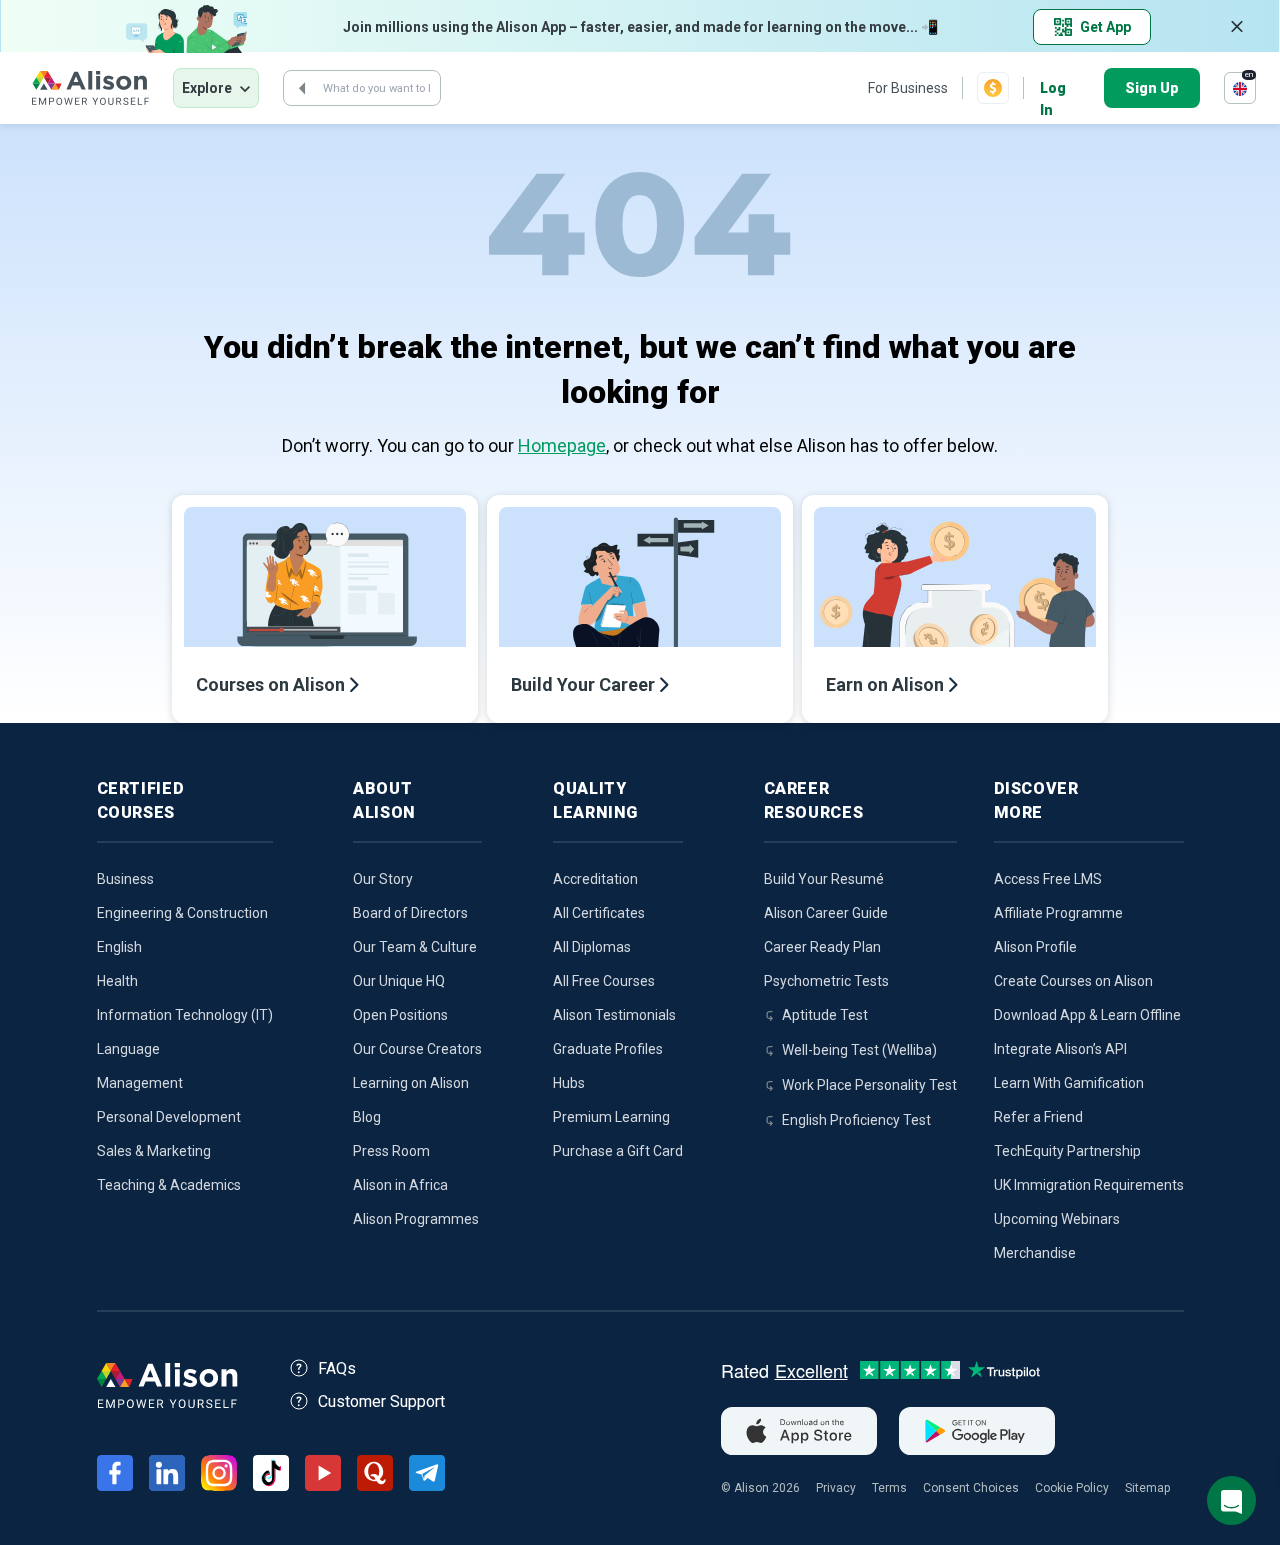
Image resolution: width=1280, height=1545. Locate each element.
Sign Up (1152, 88)
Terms (889, 1488)
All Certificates (599, 913)
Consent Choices (971, 1488)
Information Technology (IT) (185, 1015)
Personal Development (169, 1117)
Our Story (383, 879)
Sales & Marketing (154, 1151)
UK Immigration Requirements (1089, 1185)
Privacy (836, 1488)
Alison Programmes (416, 1219)
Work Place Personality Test (869, 1085)
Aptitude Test (825, 1015)
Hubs (569, 1083)
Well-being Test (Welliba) (859, 1050)
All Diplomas (592, 947)
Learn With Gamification (1069, 1083)
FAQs (337, 1368)
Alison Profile (1035, 947)
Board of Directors (410, 913)
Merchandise (1035, 1253)
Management (140, 1083)
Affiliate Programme (1058, 913)
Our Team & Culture (415, 947)
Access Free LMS (1048, 879)
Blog (367, 1117)
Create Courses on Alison (1073, 981)
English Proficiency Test (856, 1120)
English (119, 947)
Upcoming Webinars (1057, 1219)
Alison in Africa (400, 1185)
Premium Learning (611, 1117)
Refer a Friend (1038, 1117)
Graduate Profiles (608, 1049)
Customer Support (381, 1401)
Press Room (391, 1151)
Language (128, 1049)
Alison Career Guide (826, 913)
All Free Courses (604, 981)
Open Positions (400, 1015)
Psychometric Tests (826, 981)
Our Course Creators (417, 1049)
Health (117, 981)
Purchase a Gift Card (618, 1151)
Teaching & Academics (169, 1185)
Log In (1053, 89)
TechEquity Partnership (1067, 1151)
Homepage (562, 445)
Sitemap (1147, 1488)
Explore (207, 88)
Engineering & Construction (182, 913)
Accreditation (595, 879)
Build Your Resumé (824, 879)
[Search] (302, 88)
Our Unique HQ (399, 981)
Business (125, 879)
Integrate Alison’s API (1060, 1049)
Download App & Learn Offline (1087, 1015)
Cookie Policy (1072, 1488)
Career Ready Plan (822, 947)
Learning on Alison (411, 1083)
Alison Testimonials (614, 1015)
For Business (908, 88)
